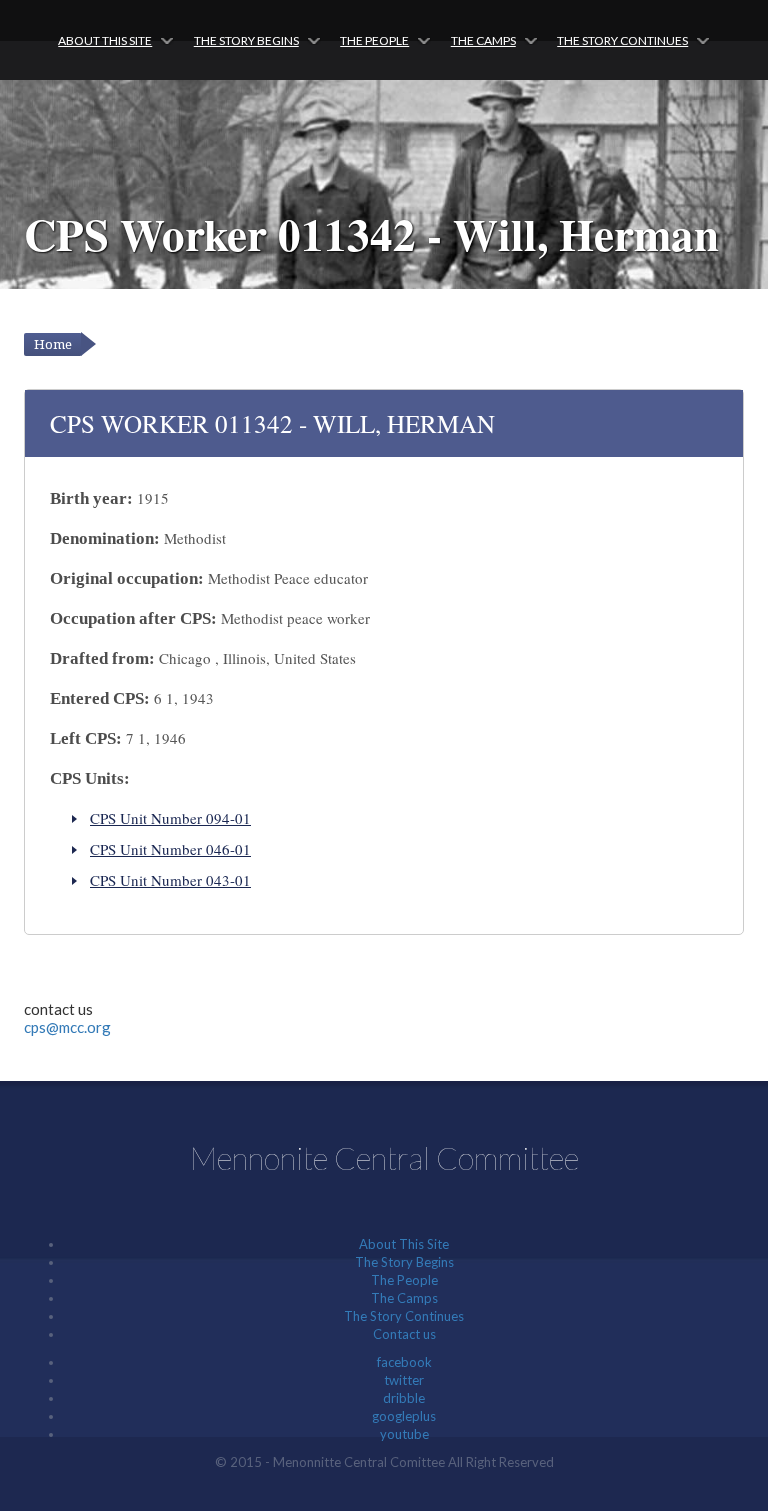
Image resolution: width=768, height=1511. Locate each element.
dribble (404, 1398)
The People (374, 40)
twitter (404, 1380)
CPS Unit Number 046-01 (170, 849)
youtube (404, 1434)
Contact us (404, 1334)
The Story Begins (246, 40)
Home (53, 344)
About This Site (105, 40)
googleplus (404, 1416)
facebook (404, 1362)
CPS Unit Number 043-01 (170, 880)
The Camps (483, 40)
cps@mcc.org (67, 1027)
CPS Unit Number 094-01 (170, 818)
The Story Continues (622, 40)
